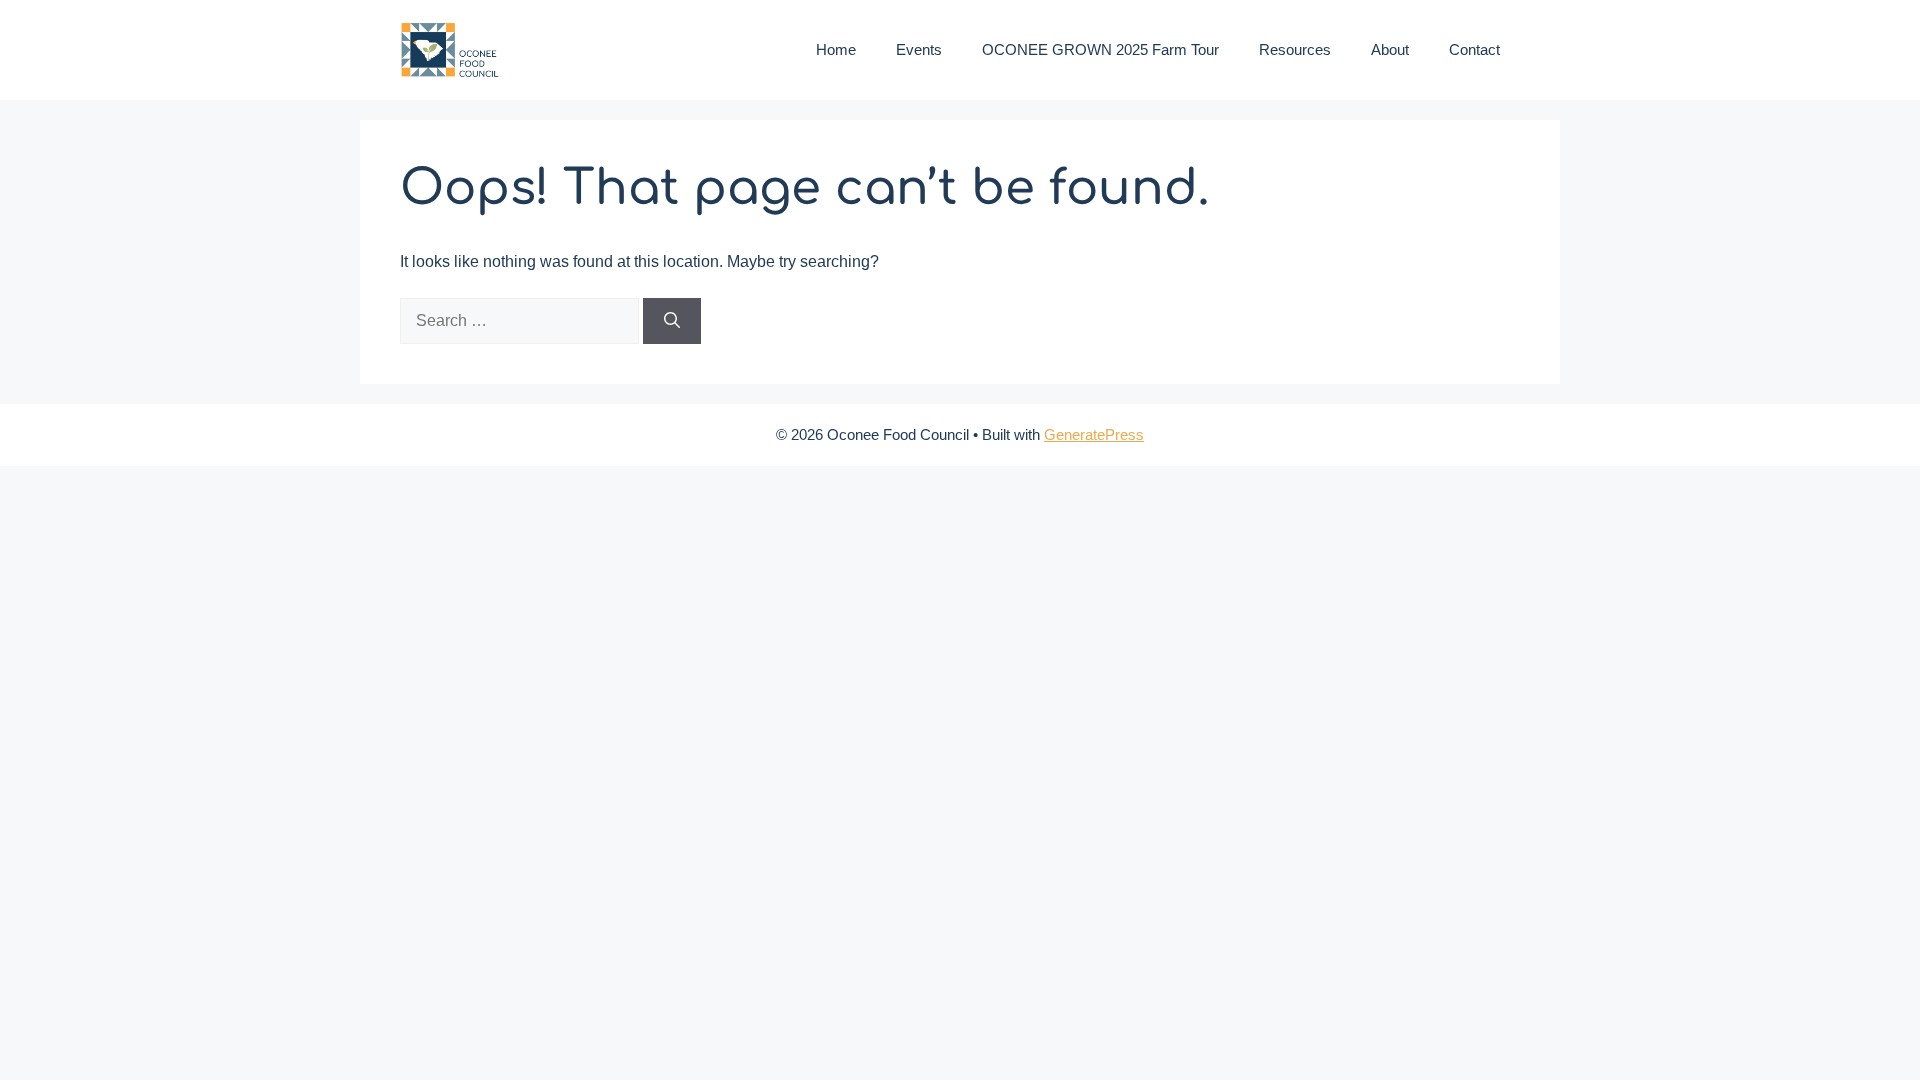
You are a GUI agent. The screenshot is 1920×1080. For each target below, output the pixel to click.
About (1390, 49)
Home (836, 49)
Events (919, 49)
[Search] (672, 321)
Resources (1295, 49)
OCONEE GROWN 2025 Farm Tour (1100, 49)
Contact (1474, 49)
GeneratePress (1094, 434)
